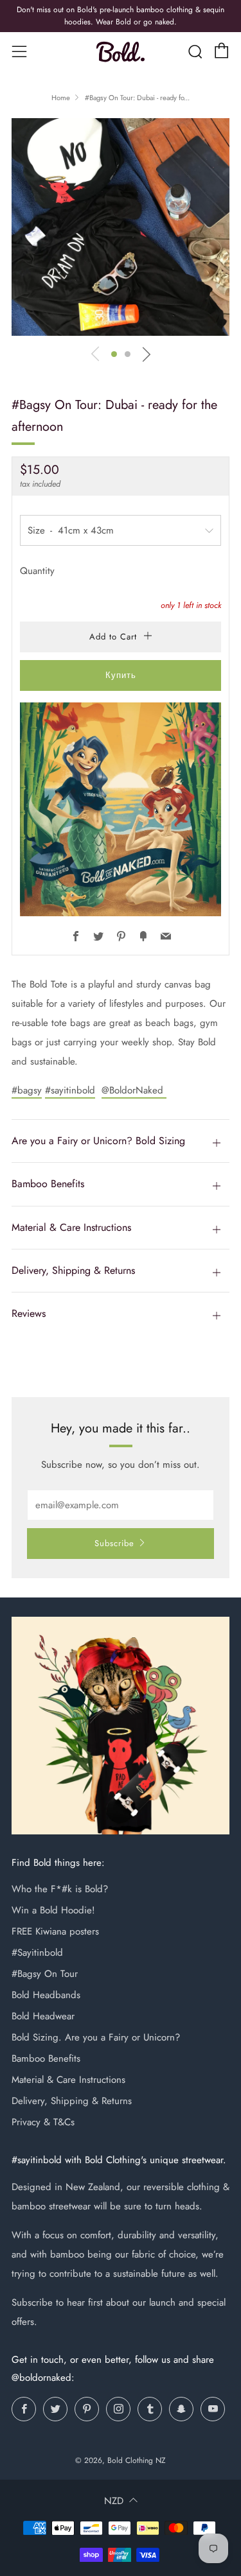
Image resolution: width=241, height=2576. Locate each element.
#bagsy (27, 1090)
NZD (114, 2501)
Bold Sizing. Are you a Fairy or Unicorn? (96, 2037)
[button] (114, 354)
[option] (121, 227)
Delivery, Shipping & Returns (72, 2101)
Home (61, 98)
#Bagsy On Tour (45, 1974)
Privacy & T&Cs (43, 2122)
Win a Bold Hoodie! (53, 1910)
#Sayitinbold (37, 1953)
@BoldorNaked (134, 1090)
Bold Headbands (46, 1995)
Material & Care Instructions (68, 2080)
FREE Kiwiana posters (55, 1931)
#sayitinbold (70, 1090)
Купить (121, 675)
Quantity (37, 571)
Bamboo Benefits (46, 2058)
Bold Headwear (43, 2016)
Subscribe (114, 1543)
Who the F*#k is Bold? (60, 1889)
